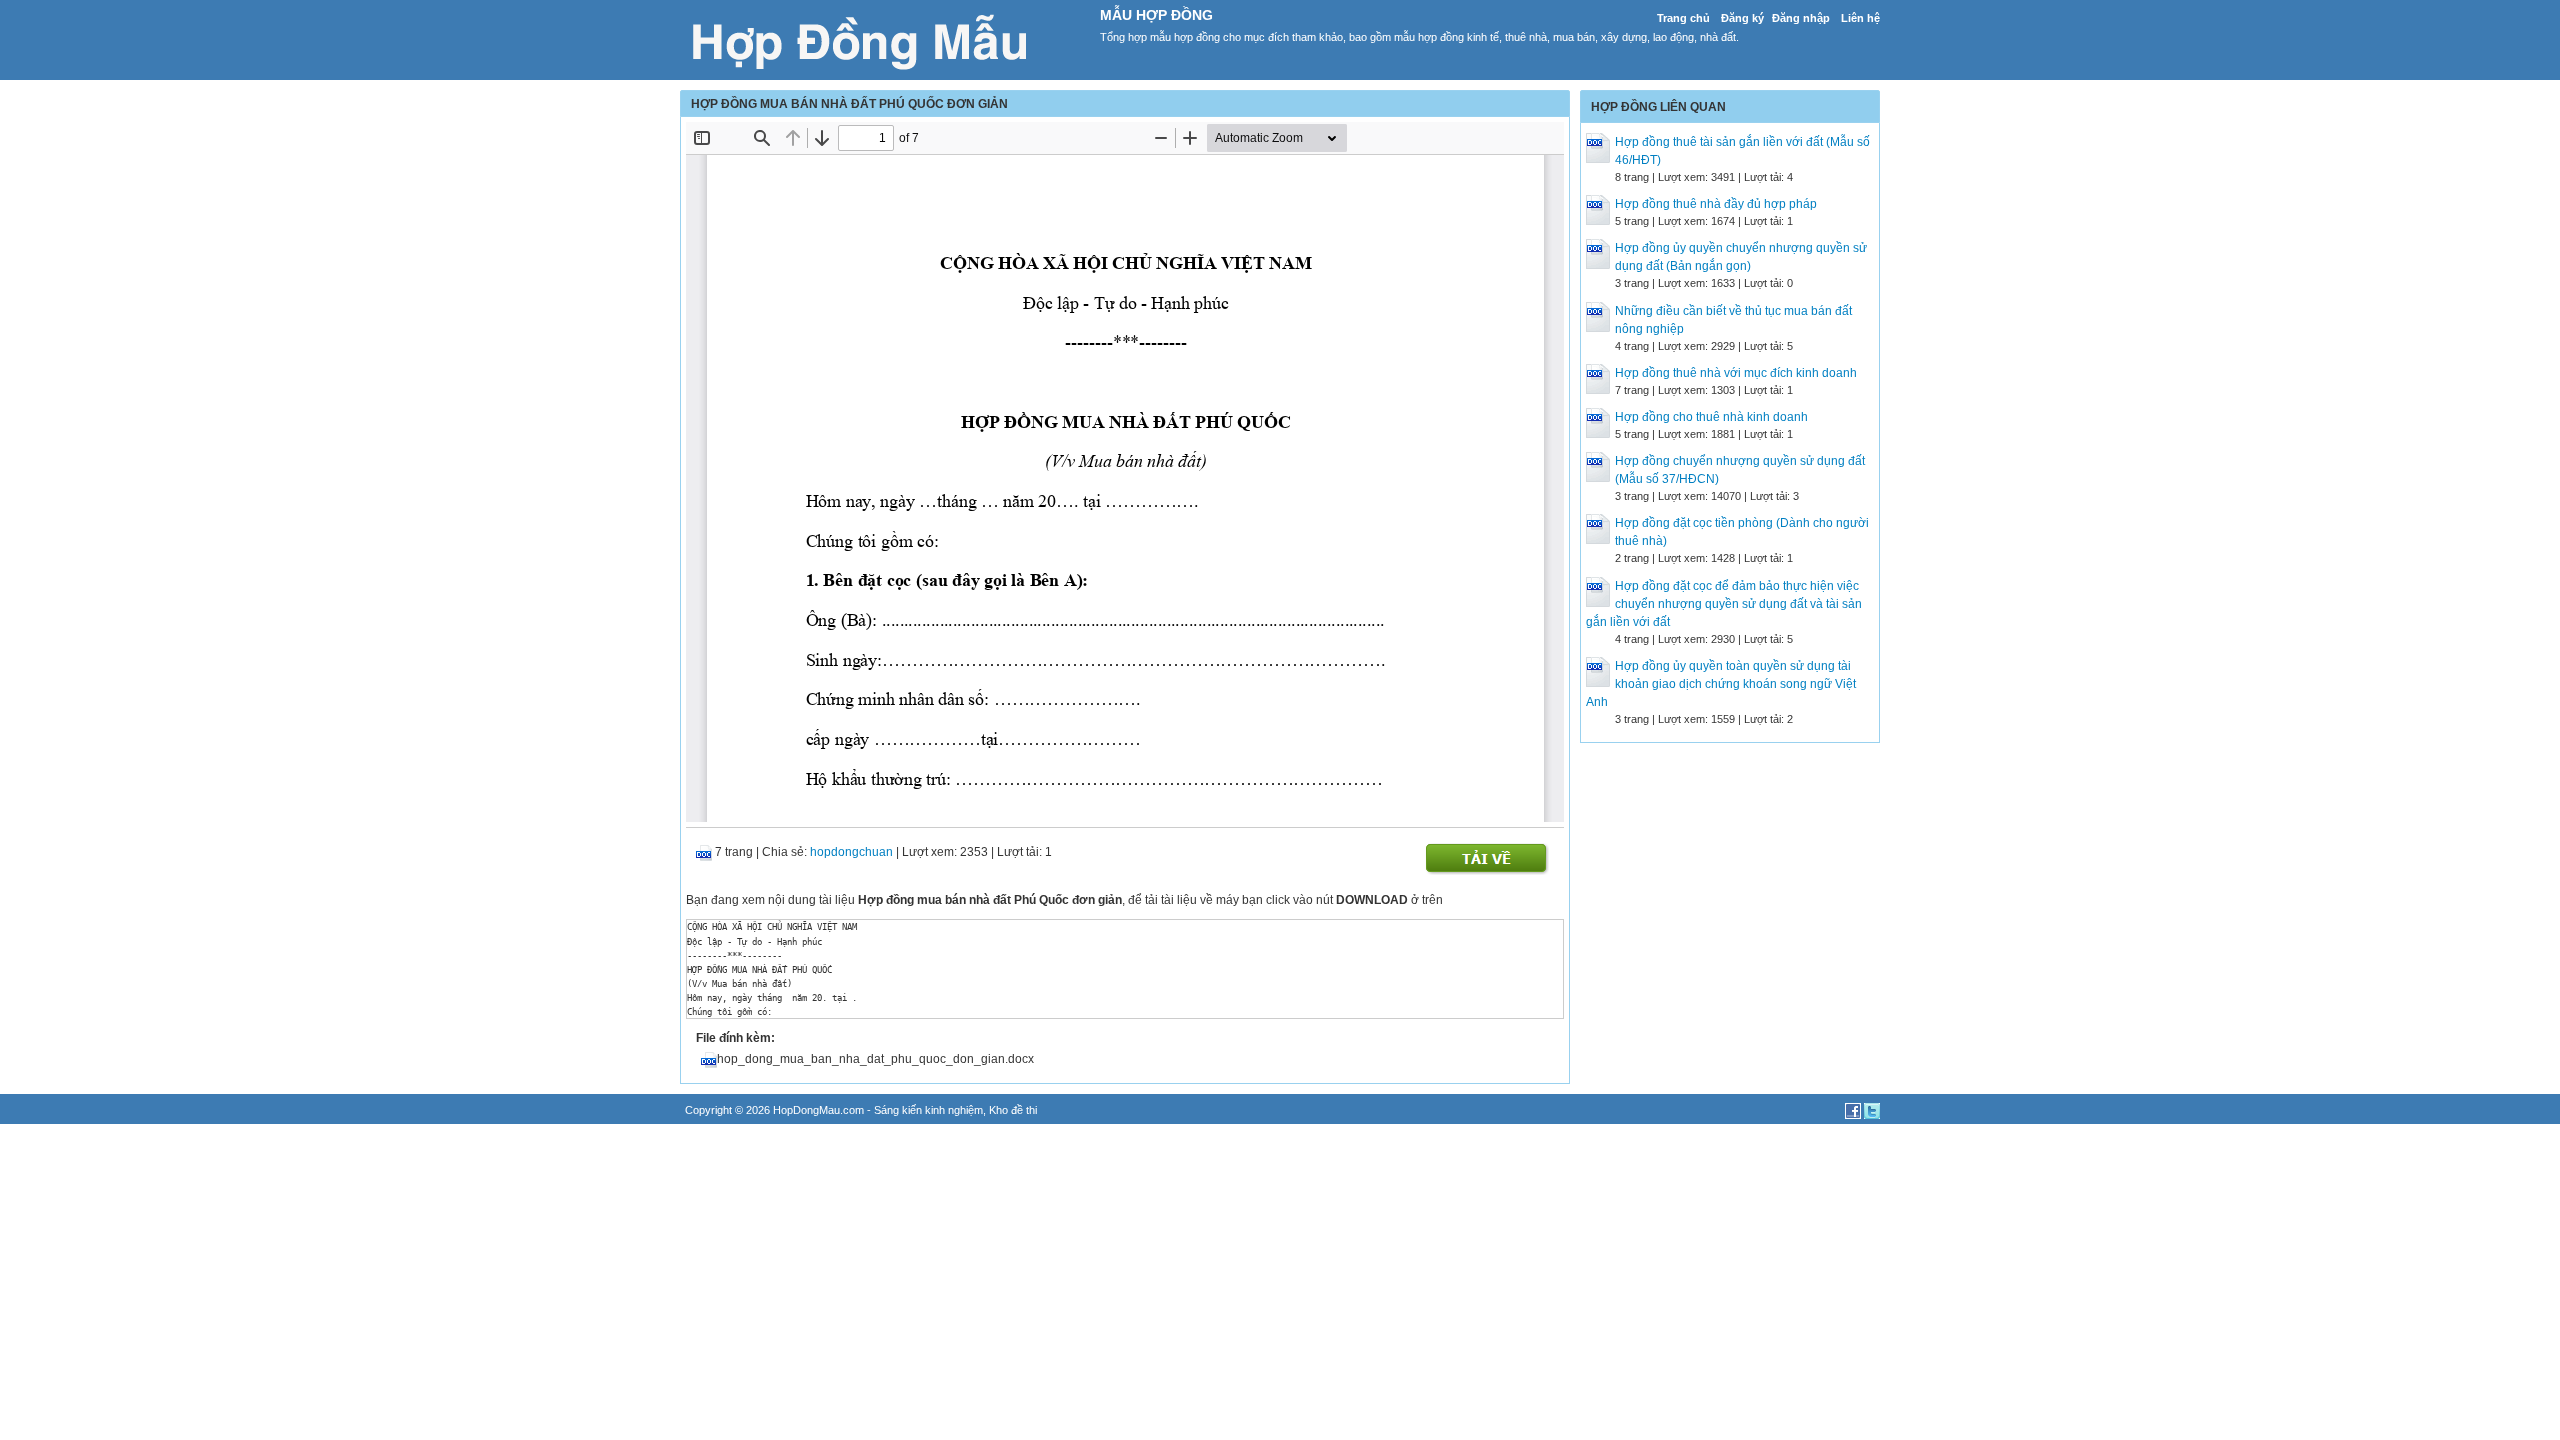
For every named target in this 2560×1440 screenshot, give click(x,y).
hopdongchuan (851, 852)
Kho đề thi (1013, 1110)
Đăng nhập (1801, 18)
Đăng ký (1742, 18)
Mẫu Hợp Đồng (1156, 15)
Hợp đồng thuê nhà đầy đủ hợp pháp (1716, 204)
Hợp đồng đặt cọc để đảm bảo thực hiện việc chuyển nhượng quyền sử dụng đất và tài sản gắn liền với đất (1724, 604)
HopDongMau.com (818, 1110)
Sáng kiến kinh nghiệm (928, 1110)
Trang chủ (1683, 18)
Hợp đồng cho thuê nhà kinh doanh (1711, 417)
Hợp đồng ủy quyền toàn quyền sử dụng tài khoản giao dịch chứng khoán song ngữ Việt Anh (1721, 684)
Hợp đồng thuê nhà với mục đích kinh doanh (1736, 373)
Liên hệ (1860, 18)
